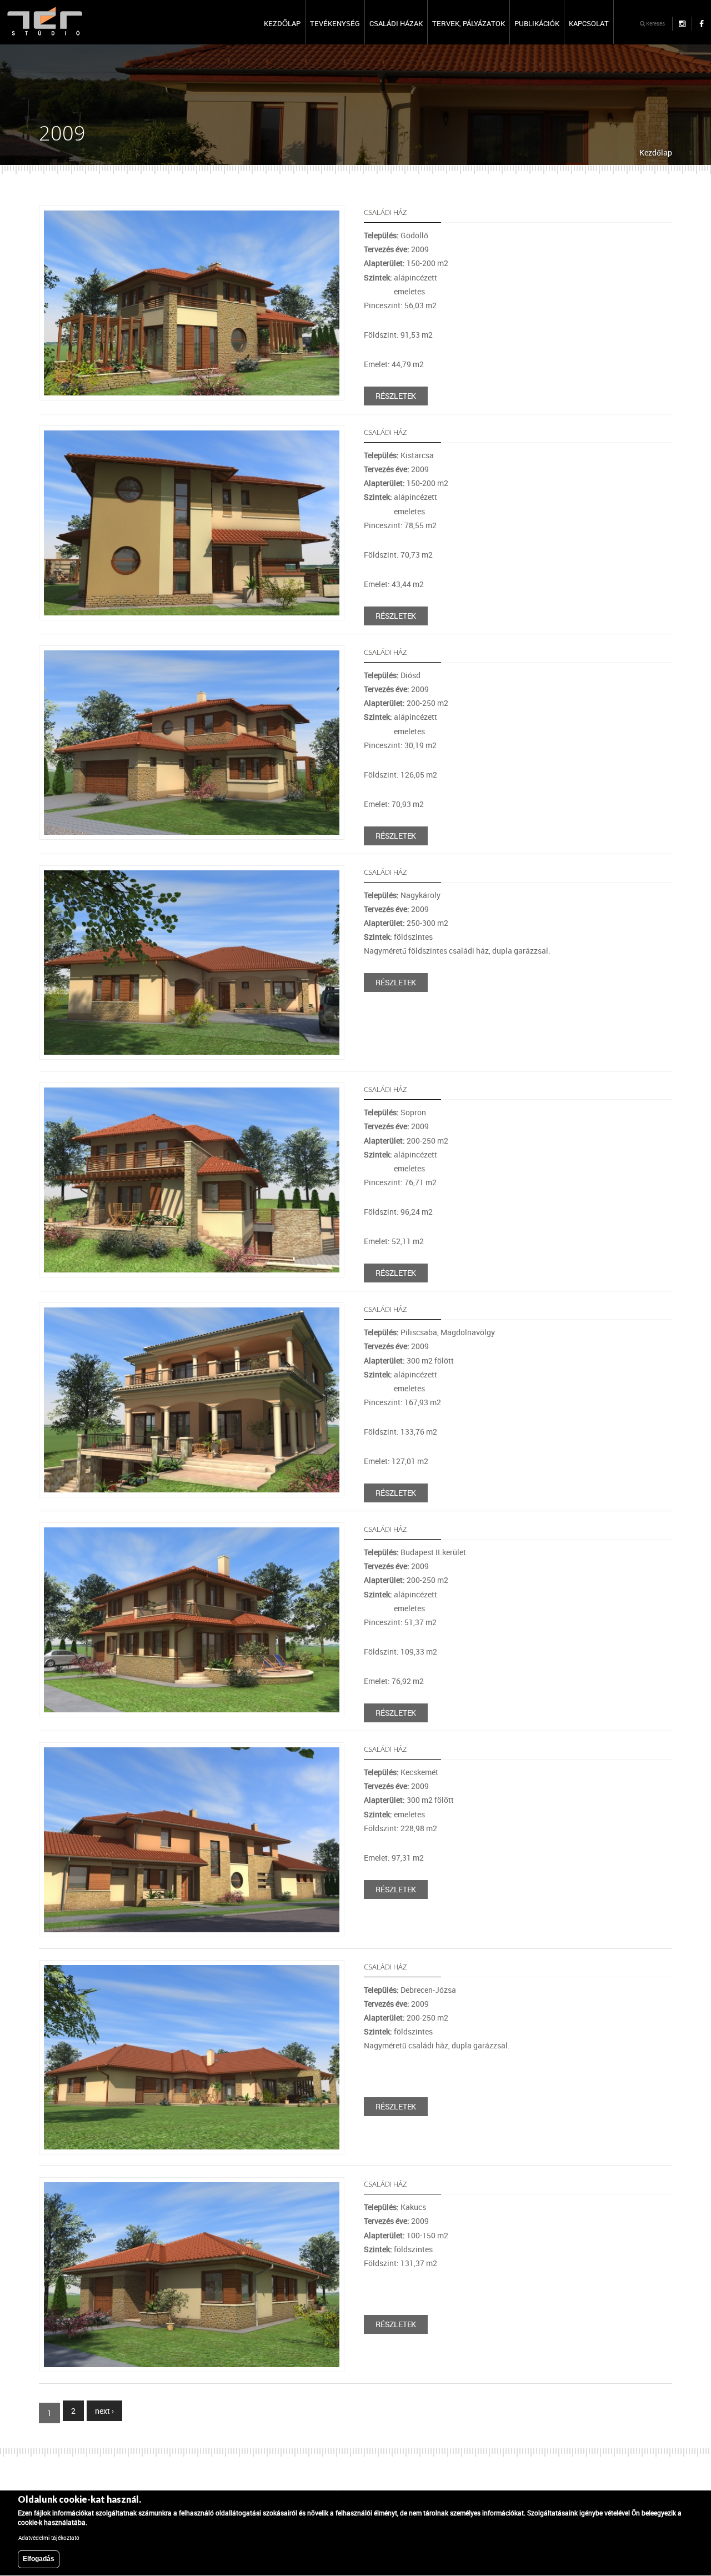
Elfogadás (39, 2559)
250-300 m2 (427, 923)
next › (104, 2411)
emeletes (409, 291)
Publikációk (537, 23)
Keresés (655, 23)
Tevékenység (335, 23)
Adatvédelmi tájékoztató (49, 2538)
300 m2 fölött (430, 1360)
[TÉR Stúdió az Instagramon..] (682, 24)
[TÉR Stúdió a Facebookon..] (701, 24)
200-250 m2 (427, 703)
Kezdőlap (282, 23)
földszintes (413, 937)
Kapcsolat (589, 23)
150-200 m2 (427, 263)
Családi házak (396, 23)
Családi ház (385, 212)
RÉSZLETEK (396, 396)
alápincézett (415, 277)
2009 (420, 249)
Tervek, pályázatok (469, 23)
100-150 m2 (427, 2235)
